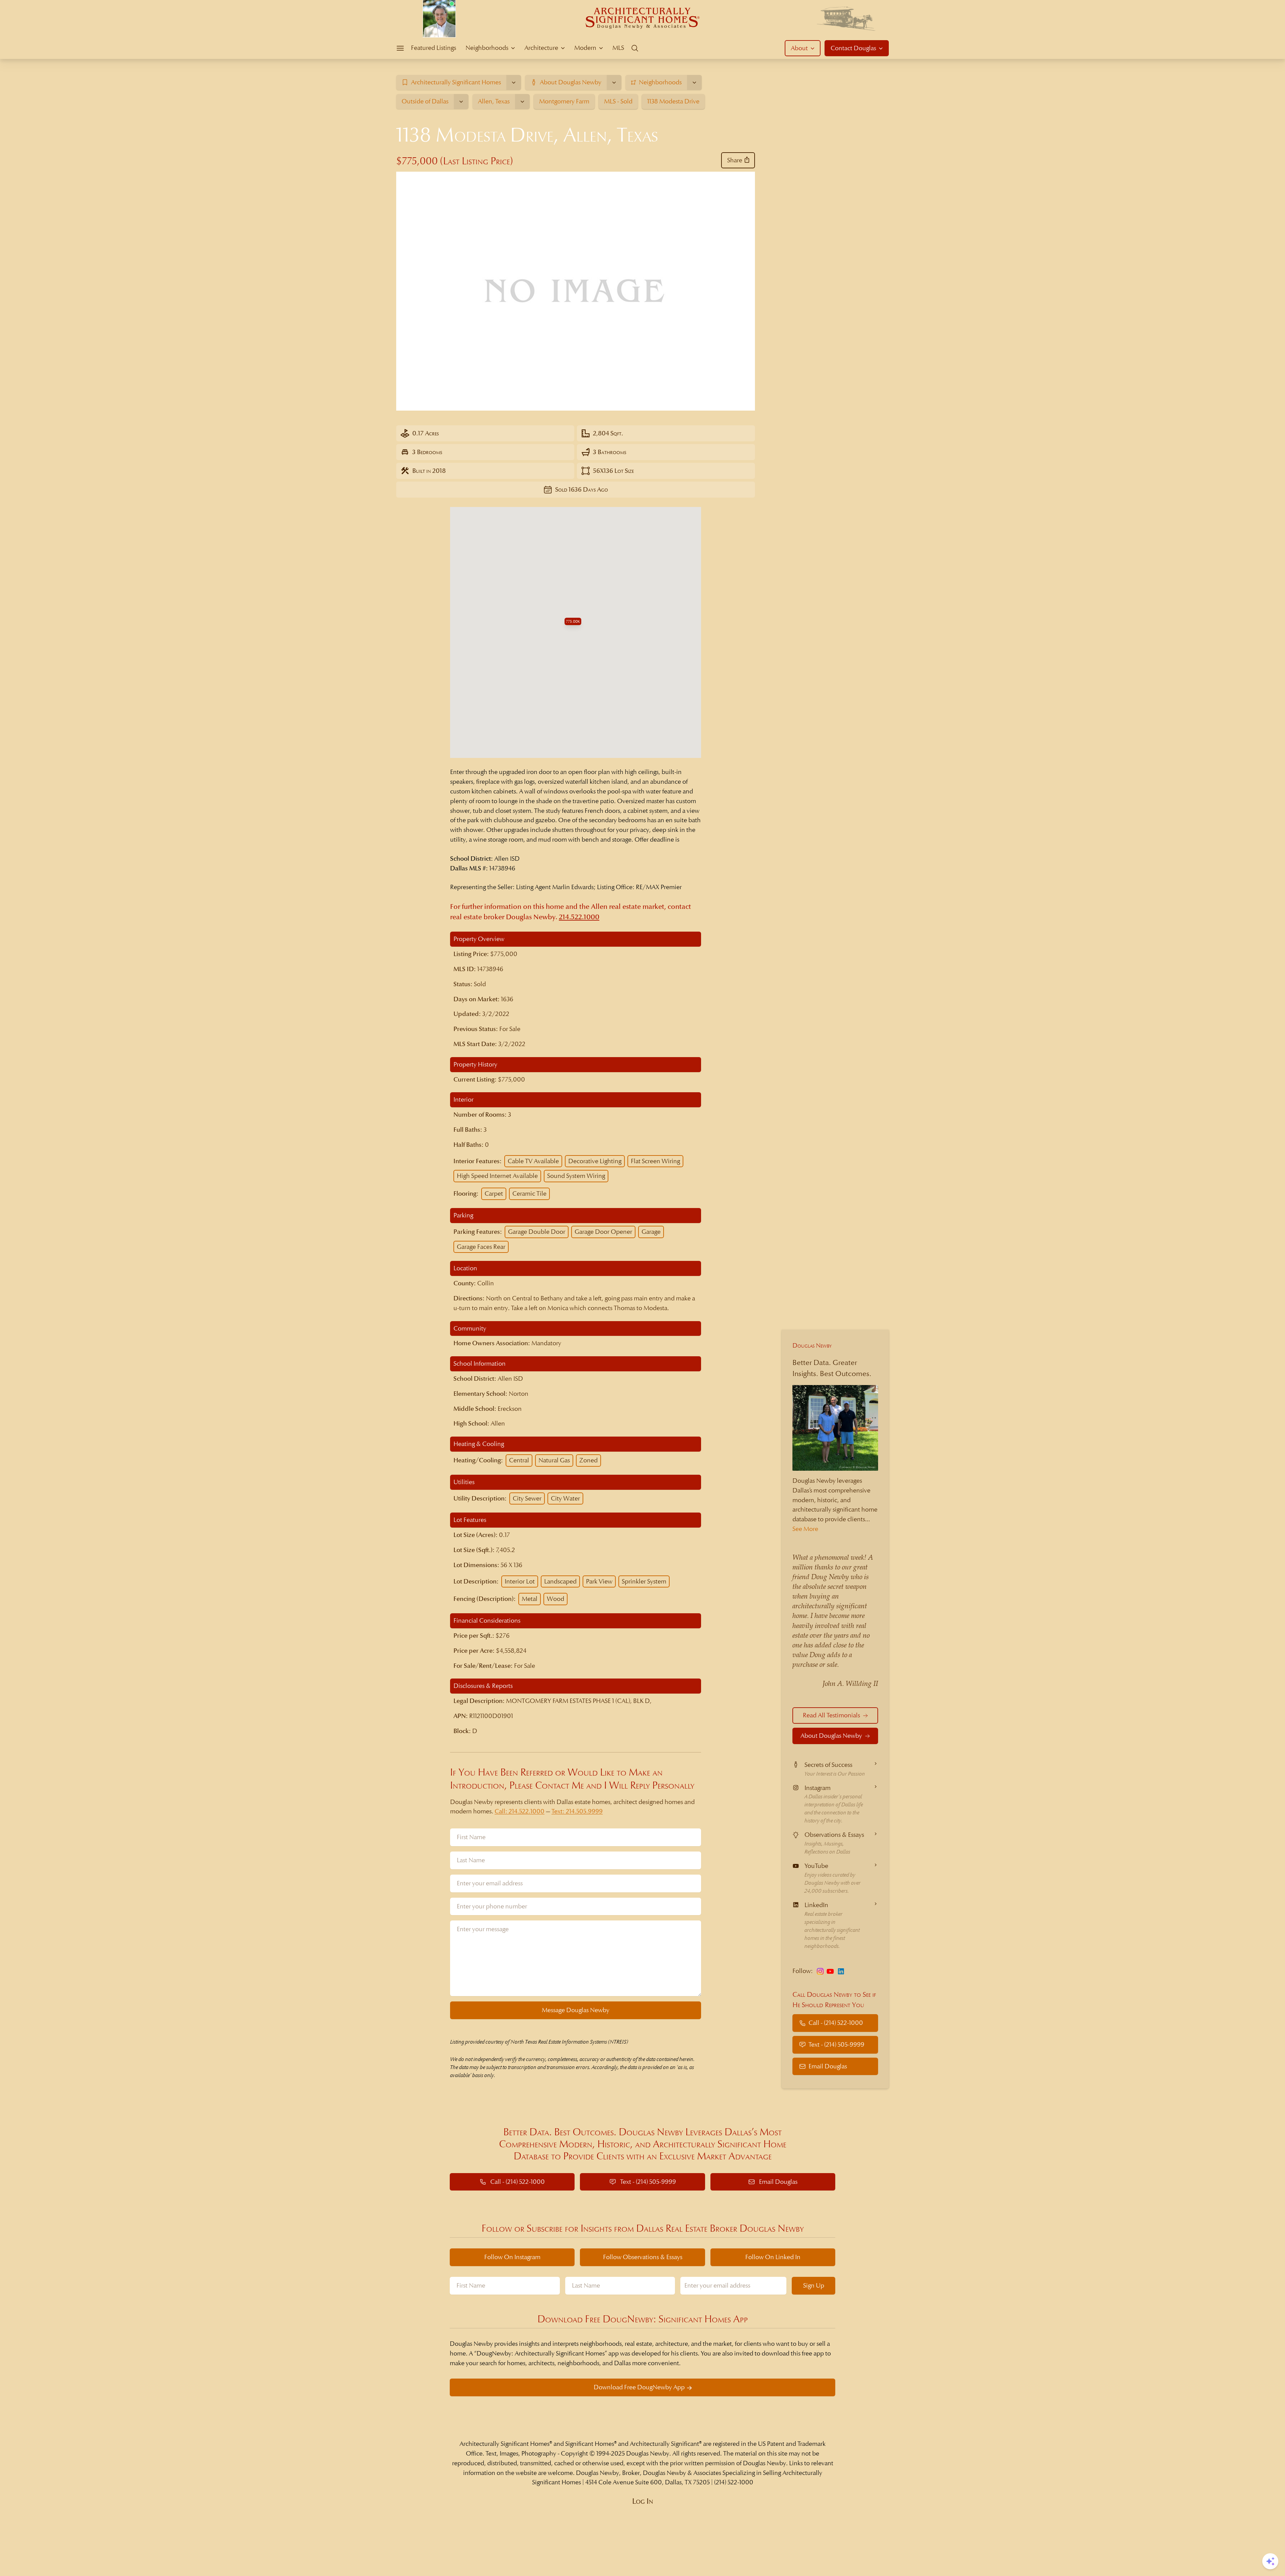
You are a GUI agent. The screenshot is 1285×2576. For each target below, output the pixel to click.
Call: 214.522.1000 (520, 1811)
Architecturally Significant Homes (504, 2444)
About (799, 48)
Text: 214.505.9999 (577, 1811)
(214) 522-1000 (734, 2482)
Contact (853, 48)
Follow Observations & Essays (643, 2257)
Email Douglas (828, 2066)
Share (735, 160)
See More (805, 1529)
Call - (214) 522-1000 (836, 2023)
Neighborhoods (487, 48)
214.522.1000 (579, 917)
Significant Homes (590, 2444)
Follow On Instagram (512, 2257)
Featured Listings (434, 48)
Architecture (541, 48)
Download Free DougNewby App (639, 2387)
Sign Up (814, 2285)
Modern (585, 48)
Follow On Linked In (773, 2257)
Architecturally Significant (664, 2444)
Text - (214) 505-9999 (836, 2044)
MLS (618, 48)
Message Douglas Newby (576, 2010)
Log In (643, 2501)
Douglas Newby (812, 1345)
